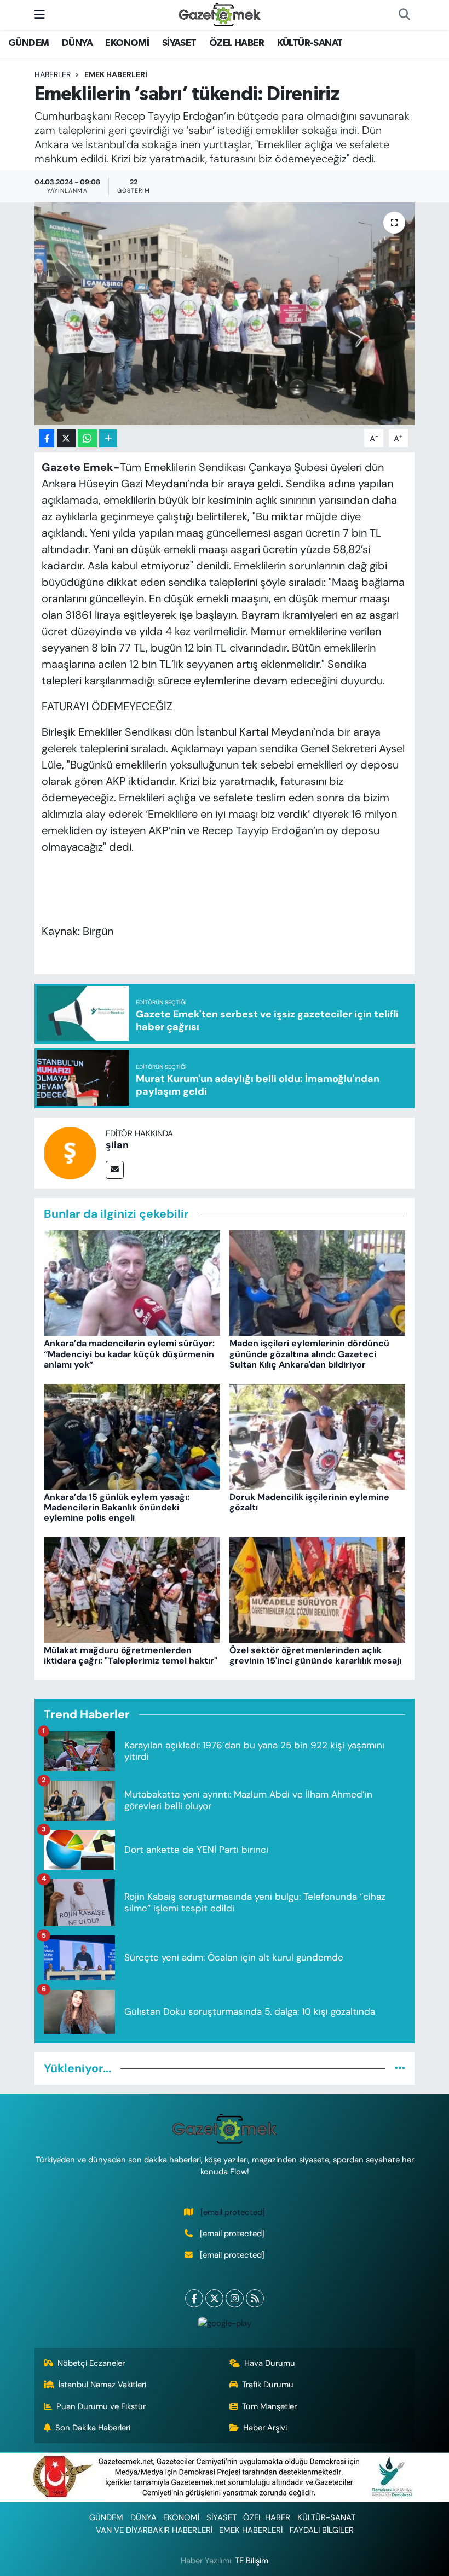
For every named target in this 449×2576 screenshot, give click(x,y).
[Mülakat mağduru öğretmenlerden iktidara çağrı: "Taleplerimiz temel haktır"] (132, 1589)
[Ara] (404, 15)
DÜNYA (77, 43)
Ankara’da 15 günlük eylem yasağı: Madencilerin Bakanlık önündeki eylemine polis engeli (117, 1507)
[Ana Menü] (40, 14)
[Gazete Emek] (220, 14)
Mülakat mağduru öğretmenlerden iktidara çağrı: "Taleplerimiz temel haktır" (131, 1655)
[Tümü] (400, 2068)
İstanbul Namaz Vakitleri (102, 2385)
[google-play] (225, 2323)
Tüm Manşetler (269, 2406)
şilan (117, 1145)
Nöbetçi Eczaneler (91, 2363)
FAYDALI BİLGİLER (322, 2530)
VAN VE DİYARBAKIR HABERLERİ (154, 2530)
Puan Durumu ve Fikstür (101, 2406)
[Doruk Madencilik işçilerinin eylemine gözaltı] (318, 1435)
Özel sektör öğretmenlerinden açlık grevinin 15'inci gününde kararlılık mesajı (315, 1655)
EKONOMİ (127, 43)
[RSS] (255, 2298)
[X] (214, 2298)
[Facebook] (194, 2298)
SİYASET (179, 43)
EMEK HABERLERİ (116, 74)
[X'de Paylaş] (66, 438)
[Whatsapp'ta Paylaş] (87, 438)
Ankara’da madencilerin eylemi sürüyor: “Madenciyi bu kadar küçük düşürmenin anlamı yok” (129, 1354)
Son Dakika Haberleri (93, 2428)
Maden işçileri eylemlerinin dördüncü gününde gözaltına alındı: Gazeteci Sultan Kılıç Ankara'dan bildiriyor (309, 1354)
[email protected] (233, 2212)
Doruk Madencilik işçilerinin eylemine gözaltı (309, 1502)
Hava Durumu (270, 2363)
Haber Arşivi (265, 2428)
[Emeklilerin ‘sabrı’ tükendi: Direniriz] (225, 314)
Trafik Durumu (268, 2385)
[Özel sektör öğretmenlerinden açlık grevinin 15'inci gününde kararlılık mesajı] (318, 1589)
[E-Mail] (115, 1170)
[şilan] (70, 1152)
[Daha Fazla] (108, 438)
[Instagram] (235, 2298)
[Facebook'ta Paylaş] (47, 438)
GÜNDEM (28, 43)
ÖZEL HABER (237, 43)
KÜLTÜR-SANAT (310, 43)
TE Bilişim (252, 2561)
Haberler (53, 74)
